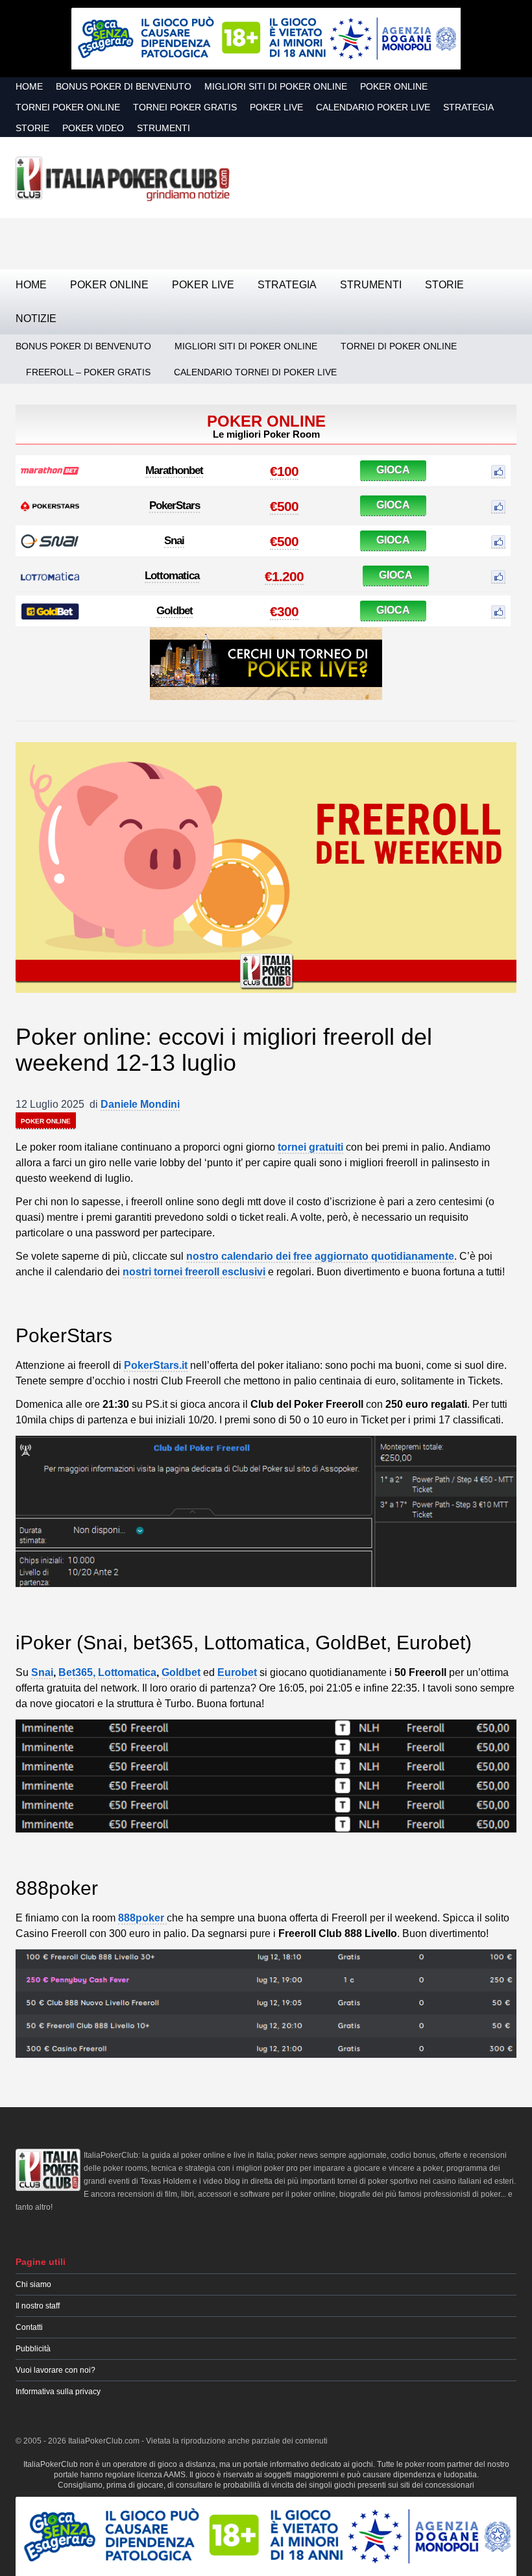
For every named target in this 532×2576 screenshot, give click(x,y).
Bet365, (77, 1672)
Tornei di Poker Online (399, 346)
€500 (284, 506)
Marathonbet (174, 470)
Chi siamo (33, 2284)
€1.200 (284, 576)
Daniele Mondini (140, 1104)
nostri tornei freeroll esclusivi (194, 1272)
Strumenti (163, 128)
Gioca (393, 470)
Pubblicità (33, 2349)
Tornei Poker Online (68, 107)
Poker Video (93, 128)
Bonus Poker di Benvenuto (124, 86)
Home (29, 86)
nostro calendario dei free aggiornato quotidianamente (320, 1256)
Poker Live (276, 107)
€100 (284, 471)
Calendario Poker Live (373, 107)
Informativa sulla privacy (58, 2392)
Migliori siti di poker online (276, 86)
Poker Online (394, 86)
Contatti (29, 2327)
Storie (32, 128)
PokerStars (175, 506)
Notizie (36, 319)
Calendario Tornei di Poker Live (255, 372)
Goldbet (175, 611)
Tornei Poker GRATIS (185, 107)
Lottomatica (172, 576)
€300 (284, 611)
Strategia (468, 107)
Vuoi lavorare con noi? (55, 2370)
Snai (174, 541)
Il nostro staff (38, 2306)
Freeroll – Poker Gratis (88, 372)
